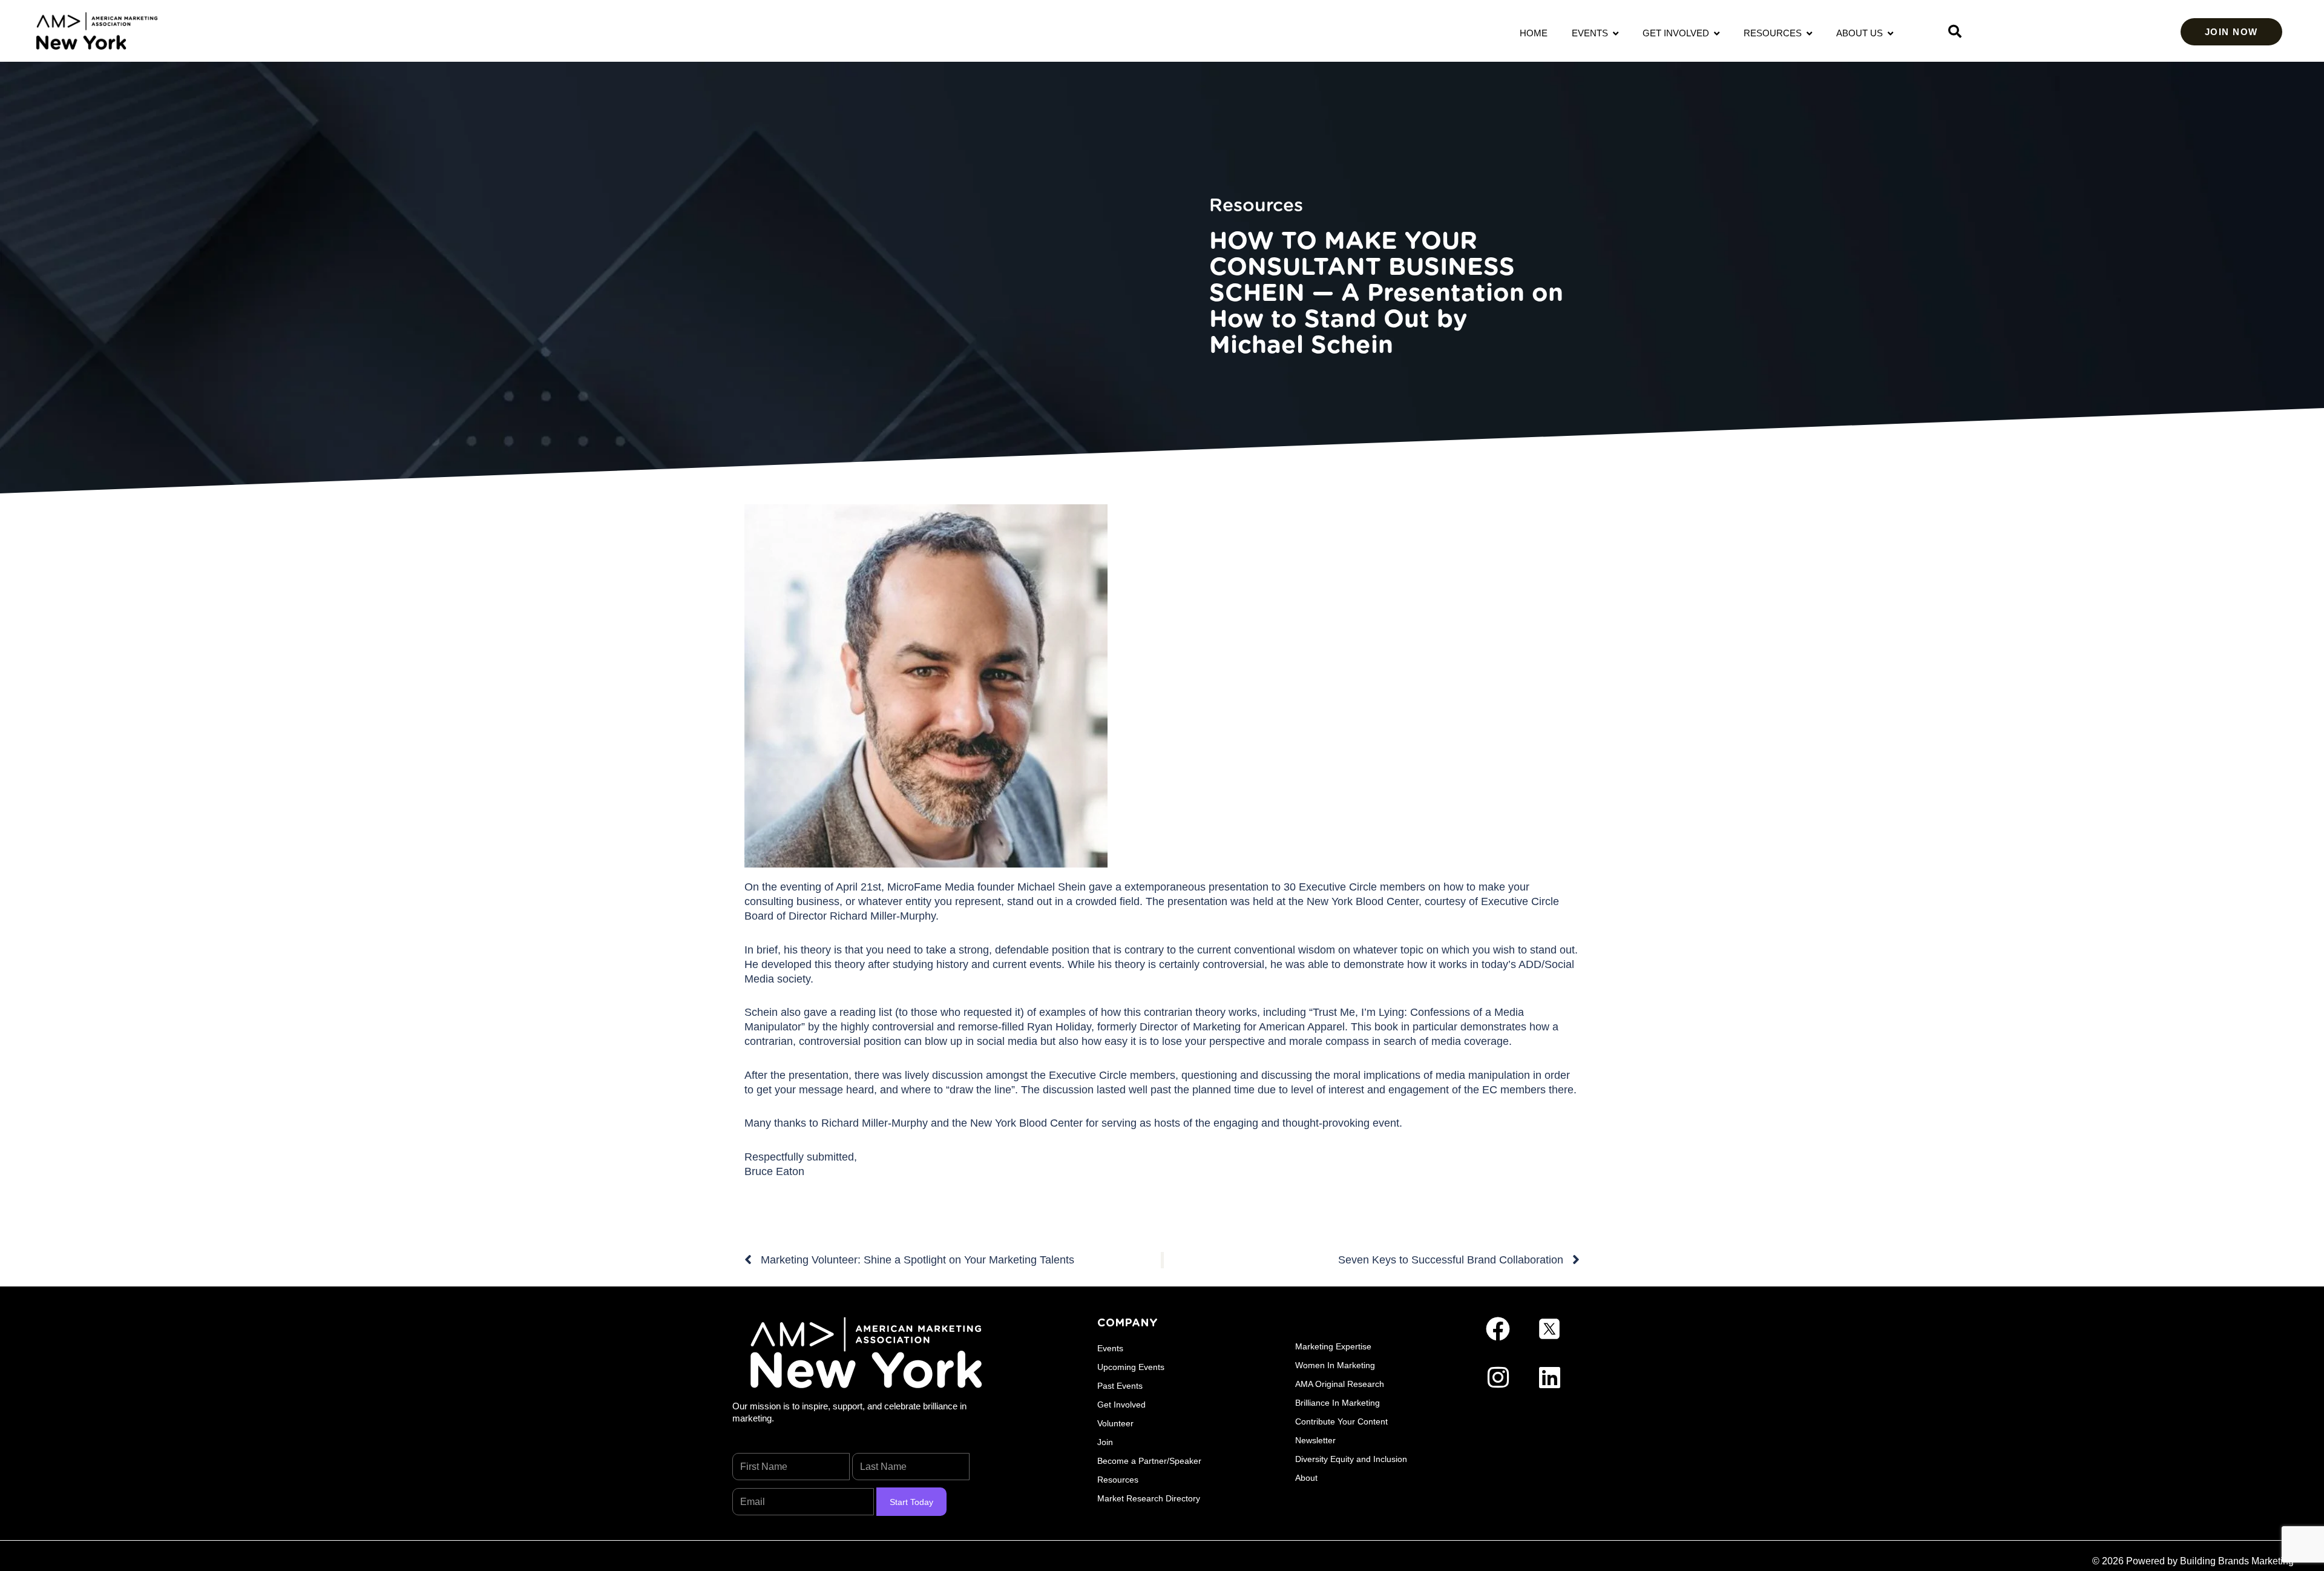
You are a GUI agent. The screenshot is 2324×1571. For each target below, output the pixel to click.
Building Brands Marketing (2237, 1561)
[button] (1955, 31)
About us (1862, 33)
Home (1534, 33)
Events (1592, 33)
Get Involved (1678, 33)
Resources (1775, 33)
